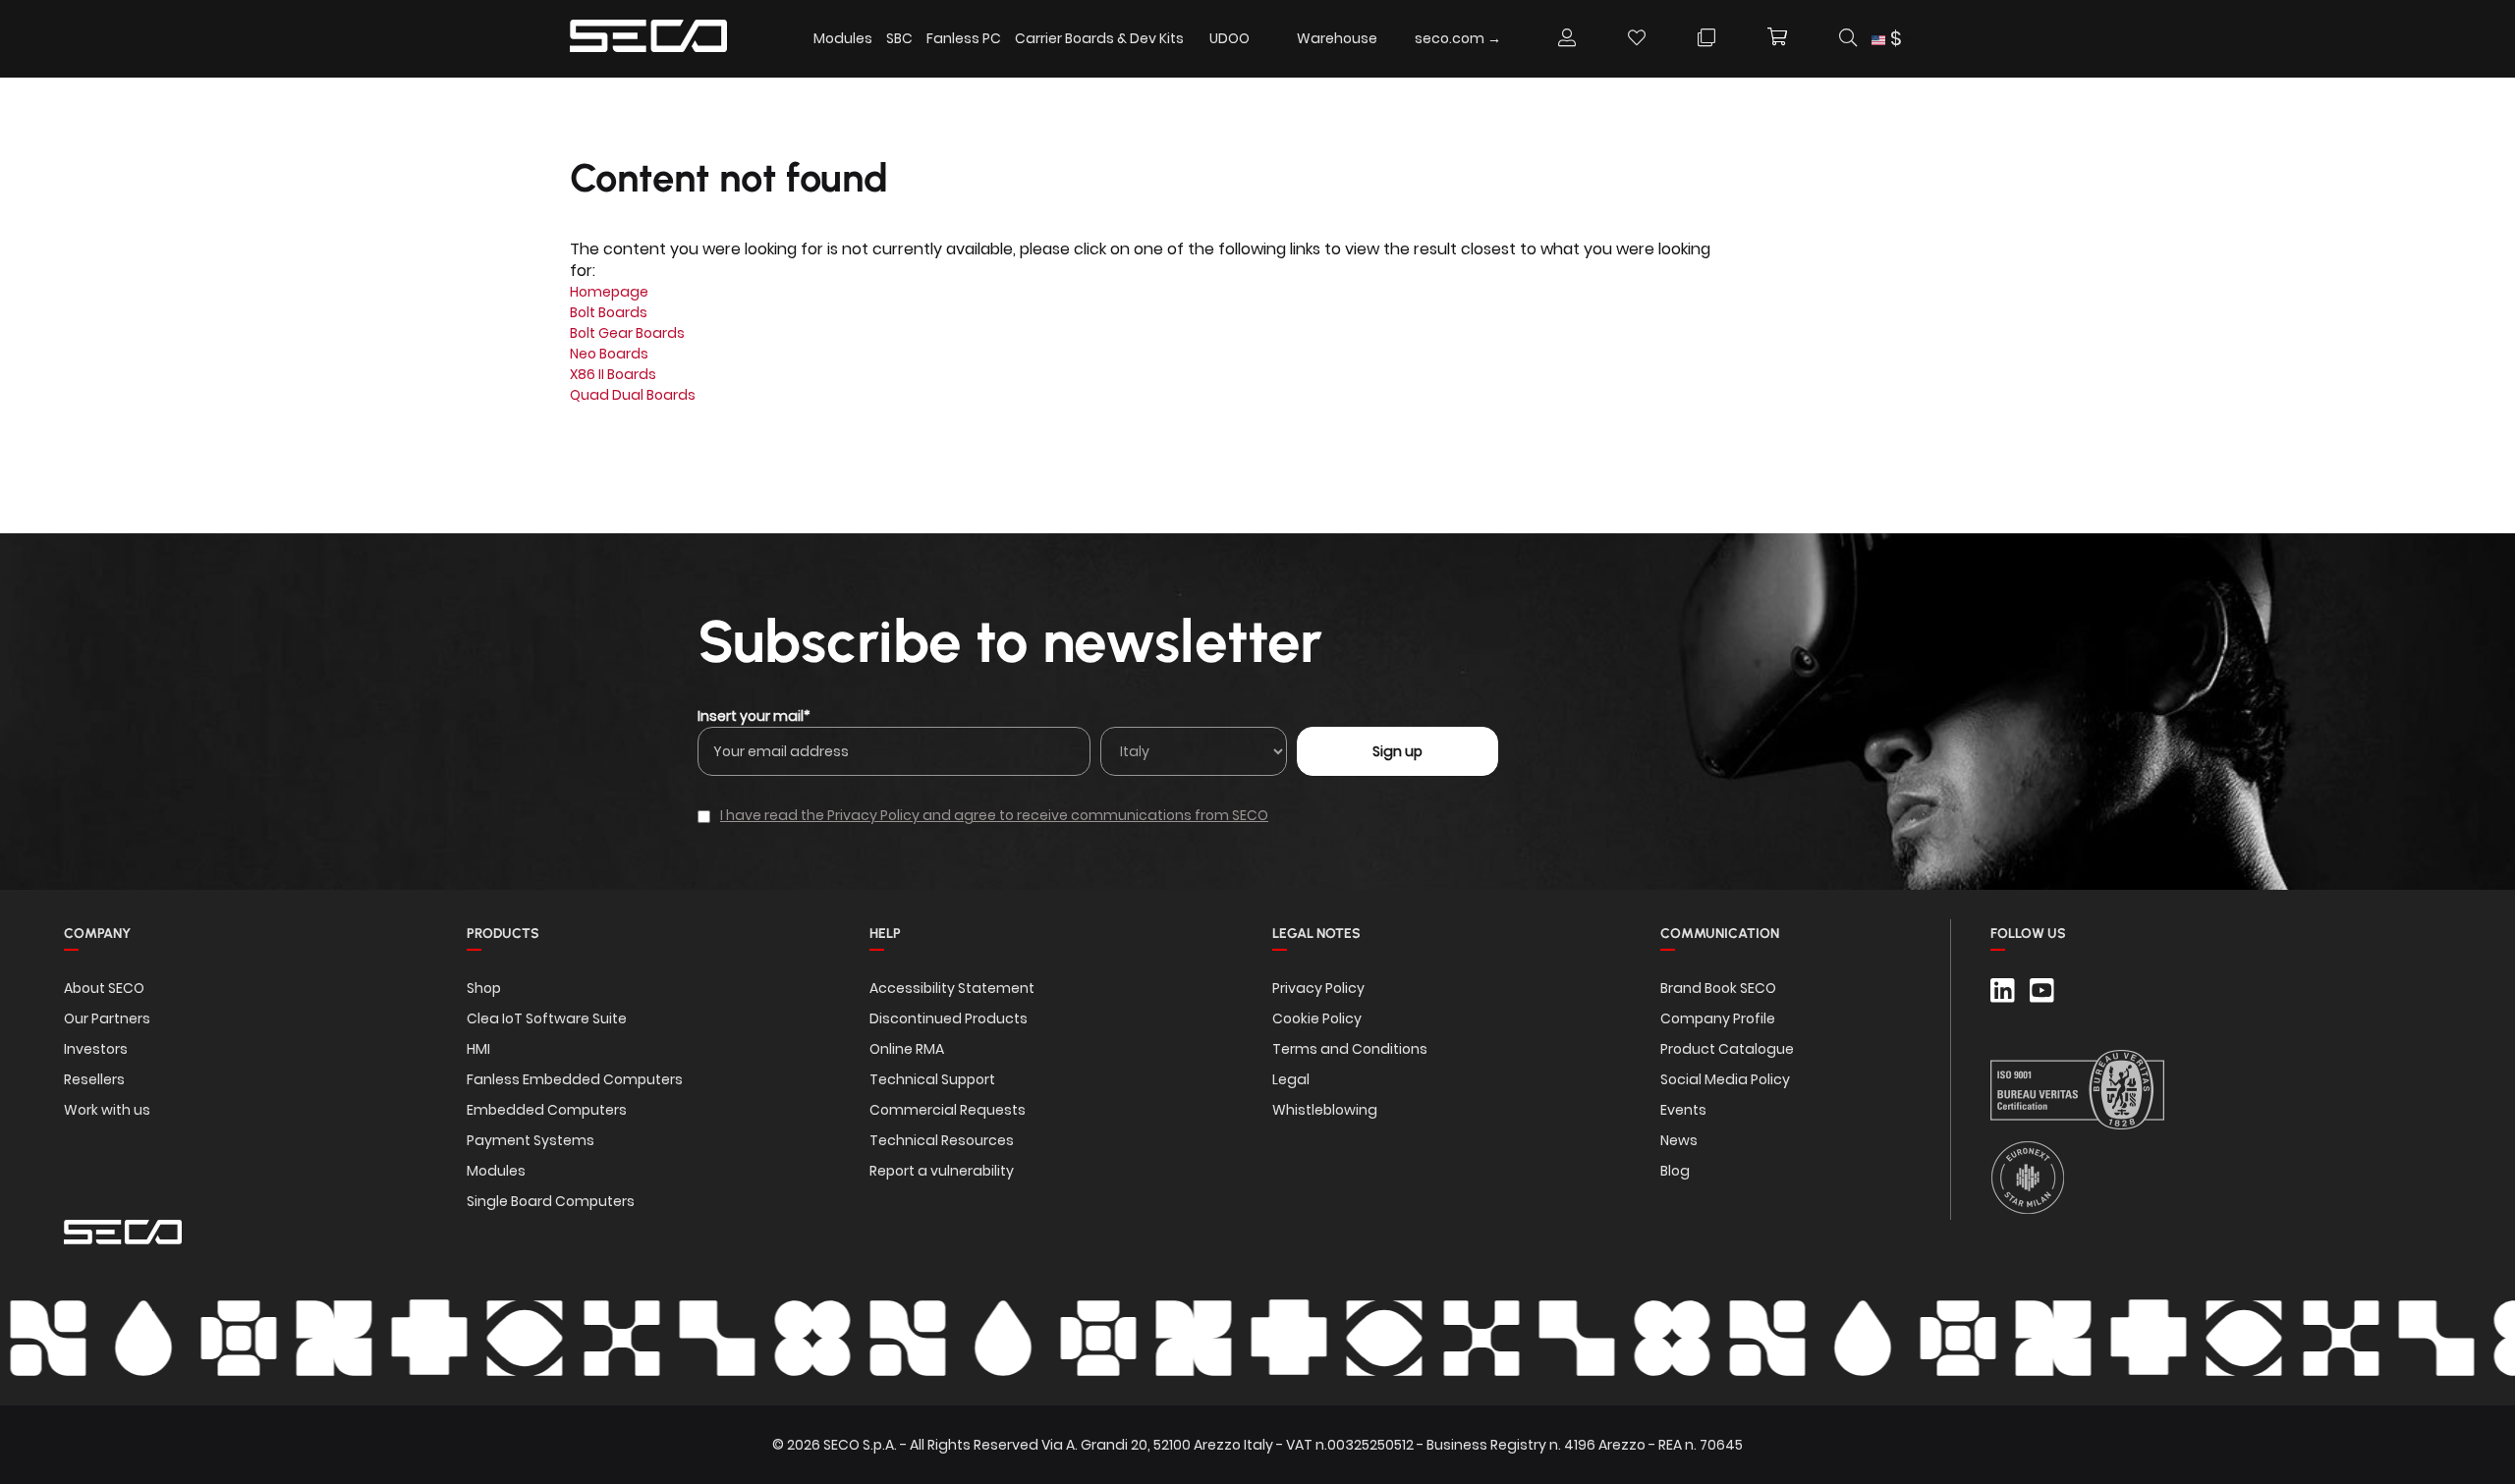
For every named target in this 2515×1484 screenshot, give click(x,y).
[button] (1894, 39)
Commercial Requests (948, 1110)
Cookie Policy (1317, 1018)
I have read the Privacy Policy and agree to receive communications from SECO (994, 815)
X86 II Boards (613, 374)
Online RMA (907, 1049)
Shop (484, 988)
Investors (96, 1049)
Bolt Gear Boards (627, 333)
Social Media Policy (1725, 1079)
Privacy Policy (1318, 988)
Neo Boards (609, 354)
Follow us (2028, 934)
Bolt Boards (609, 312)
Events (1683, 1110)
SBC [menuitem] (899, 38)
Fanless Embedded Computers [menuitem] (575, 1079)
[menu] (1163, 39)
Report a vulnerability (942, 1171)
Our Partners (107, 1018)
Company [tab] (97, 934)
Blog (1675, 1171)
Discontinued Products (949, 1018)
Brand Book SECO (1718, 988)
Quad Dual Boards (633, 395)
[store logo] (648, 39)
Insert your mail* (754, 716)
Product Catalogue (1727, 1049)
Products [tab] (503, 934)
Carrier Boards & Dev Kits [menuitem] (1099, 38)
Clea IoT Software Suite (547, 1018)
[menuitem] (1230, 38)
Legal (1291, 1079)
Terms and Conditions (1350, 1049)
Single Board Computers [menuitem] (551, 1201)
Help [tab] (885, 934)
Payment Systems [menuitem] (531, 1140)
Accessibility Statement (952, 988)
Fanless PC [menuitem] (964, 38)
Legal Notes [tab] (1316, 934)
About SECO (104, 988)
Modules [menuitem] (843, 38)
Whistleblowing (1325, 1110)
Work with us (107, 1110)
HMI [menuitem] (478, 1049)
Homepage (609, 292)
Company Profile (1718, 1018)
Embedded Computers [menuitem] (547, 1110)
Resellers (94, 1079)
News (1679, 1140)
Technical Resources (942, 1140)
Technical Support (932, 1079)
